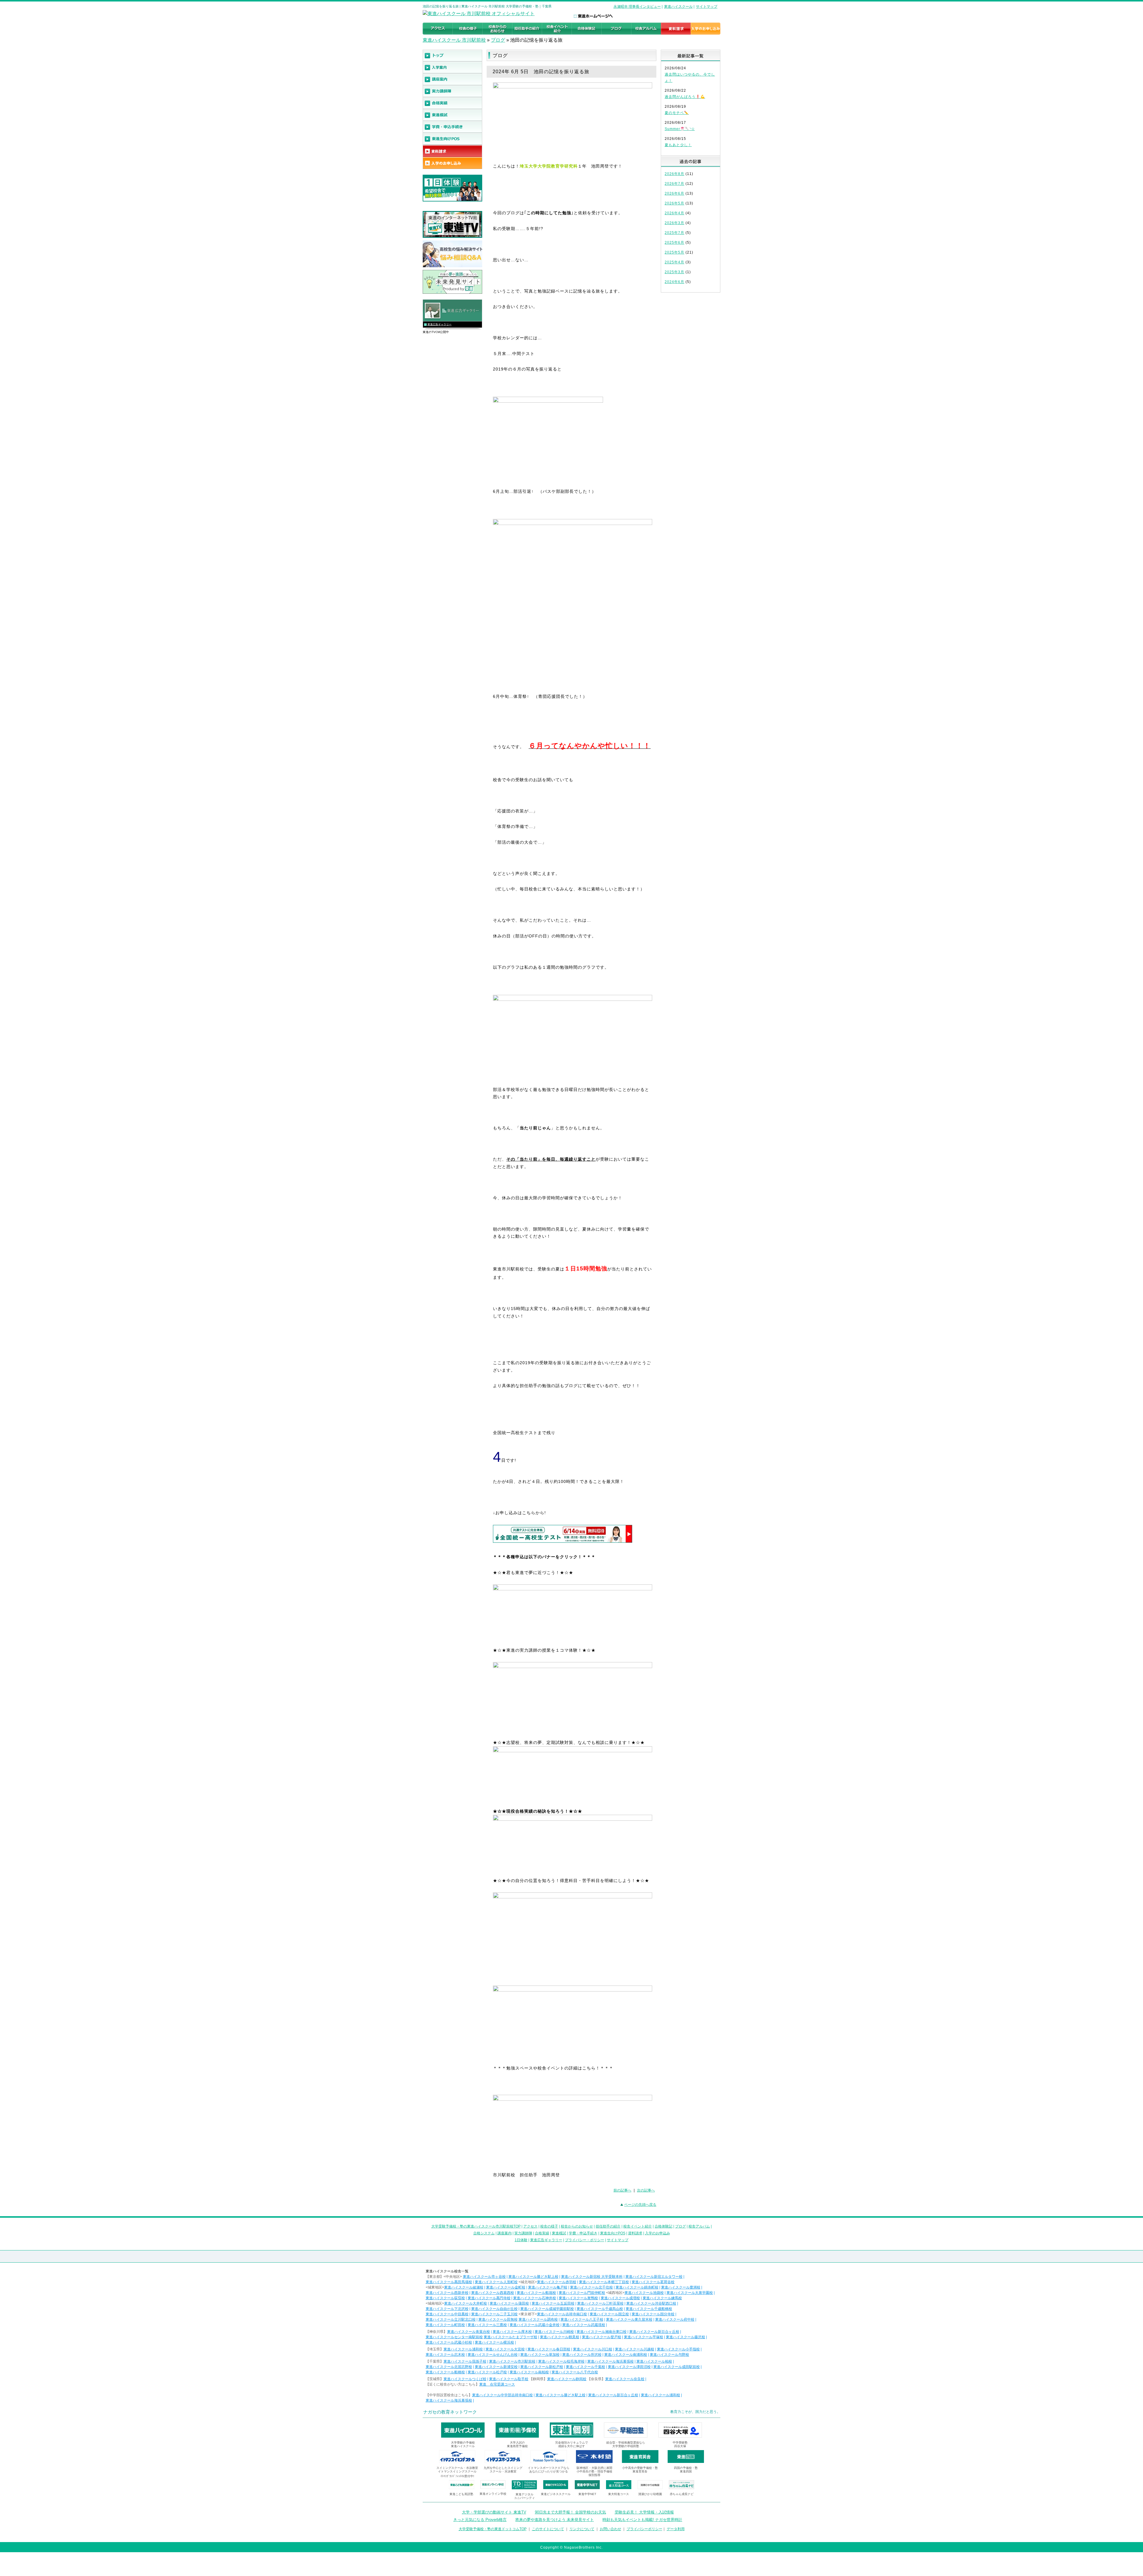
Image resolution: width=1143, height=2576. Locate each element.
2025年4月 (674, 262)
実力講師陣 (523, 2233)
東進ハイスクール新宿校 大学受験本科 (592, 2277)
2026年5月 (674, 203)
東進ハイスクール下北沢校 (447, 2309)
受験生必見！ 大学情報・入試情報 (644, 2512)
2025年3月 (674, 272)
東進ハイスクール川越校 (635, 2349)
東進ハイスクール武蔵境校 (584, 2325)
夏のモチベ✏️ (677, 113)
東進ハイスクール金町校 (506, 2287)
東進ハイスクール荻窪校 (445, 2298)
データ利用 (676, 2529)
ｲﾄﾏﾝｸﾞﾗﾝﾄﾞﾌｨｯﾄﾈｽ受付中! (457, 2476)
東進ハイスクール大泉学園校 (690, 2293)
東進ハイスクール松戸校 (487, 2372)
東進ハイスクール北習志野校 (449, 2367)
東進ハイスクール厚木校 (512, 2332)
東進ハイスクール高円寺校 (489, 2298)
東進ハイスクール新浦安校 (496, 2367)
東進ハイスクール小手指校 (678, 2349)
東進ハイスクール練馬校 (662, 2298)
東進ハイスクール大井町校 (466, 2303)
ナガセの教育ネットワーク (450, 2412)
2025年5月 (674, 252)
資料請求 (635, 2233)
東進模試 (559, 2233)
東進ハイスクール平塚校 (644, 2337)
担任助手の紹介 (608, 2226)
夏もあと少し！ (678, 145)
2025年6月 (674, 243)
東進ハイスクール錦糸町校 (637, 2287)
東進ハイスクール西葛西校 (493, 2293)
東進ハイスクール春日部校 (549, 2349)
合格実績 (542, 2233)
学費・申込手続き (583, 2233)
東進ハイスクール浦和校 (463, 2349)
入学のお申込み (658, 2233)
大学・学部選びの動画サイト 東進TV (494, 2512)
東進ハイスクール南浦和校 (626, 2355)
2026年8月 (674, 174)
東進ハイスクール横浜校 (494, 2342)
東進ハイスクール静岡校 (567, 2379)
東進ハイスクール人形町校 (496, 2282)
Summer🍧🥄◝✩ (680, 129)
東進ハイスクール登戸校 (602, 2337)
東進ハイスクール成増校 (620, 2298)
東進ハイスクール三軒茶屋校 (600, 2303)
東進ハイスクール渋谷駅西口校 (651, 2303)
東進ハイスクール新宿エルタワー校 (654, 2277)
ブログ (498, 40)
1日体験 (521, 2240)
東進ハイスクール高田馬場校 (449, 2282)
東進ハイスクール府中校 (675, 2319)
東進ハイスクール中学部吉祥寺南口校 (502, 2395)
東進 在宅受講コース (497, 2384)
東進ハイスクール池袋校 (644, 2293)
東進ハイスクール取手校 (509, 2379)
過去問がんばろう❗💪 (685, 97)
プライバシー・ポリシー (585, 2240)
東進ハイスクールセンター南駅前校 (454, 2337)
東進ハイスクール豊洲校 (681, 2287)
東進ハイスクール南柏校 (529, 2372)
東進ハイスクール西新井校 (447, 2293)
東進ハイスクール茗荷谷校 (653, 2282)
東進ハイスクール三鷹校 (487, 2325)
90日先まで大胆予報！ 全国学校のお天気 (570, 2512)
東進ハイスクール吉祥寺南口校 (562, 2314)
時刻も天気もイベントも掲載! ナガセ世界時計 (642, 2520)
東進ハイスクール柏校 (654, 2361)
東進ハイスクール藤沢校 (686, 2337)
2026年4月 (674, 213)
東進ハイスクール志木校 (445, 2355)
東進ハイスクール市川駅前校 (512, 2361)
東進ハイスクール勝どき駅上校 (533, 2277)
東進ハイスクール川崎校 (554, 2332)
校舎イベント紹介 (638, 2226)
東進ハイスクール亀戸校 (548, 2287)
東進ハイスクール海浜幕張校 (610, 2361)
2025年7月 (674, 233)
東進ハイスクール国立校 (609, 2314)
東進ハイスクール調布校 (538, 2319)
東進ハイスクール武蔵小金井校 (535, 2325)
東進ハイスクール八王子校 (582, 2319)
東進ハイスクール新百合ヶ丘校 (654, 2332)
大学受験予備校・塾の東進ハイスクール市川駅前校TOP (476, 2226)
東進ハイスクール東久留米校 (629, 2319)
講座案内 (505, 2233)
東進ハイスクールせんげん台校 (493, 2355)
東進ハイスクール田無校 (498, 2319)
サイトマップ (707, 7)
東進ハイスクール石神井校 (535, 2298)
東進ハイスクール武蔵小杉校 (449, 2342)
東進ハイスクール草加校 (540, 2355)
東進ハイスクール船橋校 (445, 2372)
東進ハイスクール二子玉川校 (494, 2314)
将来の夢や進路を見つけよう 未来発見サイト (555, 2520)
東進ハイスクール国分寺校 (653, 2314)
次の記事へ (646, 2190)
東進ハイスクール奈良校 (625, 2379)
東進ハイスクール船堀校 (536, 2293)
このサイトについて (548, 2529)
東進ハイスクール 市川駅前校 (454, 40)
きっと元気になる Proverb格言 (480, 2520)
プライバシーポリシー (644, 2529)
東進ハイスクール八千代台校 (575, 2372)
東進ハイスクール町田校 (445, 2325)
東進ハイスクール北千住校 (591, 2287)
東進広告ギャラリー (439, 324)
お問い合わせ (610, 2529)
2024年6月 (674, 282)
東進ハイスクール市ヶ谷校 (484, 2277)
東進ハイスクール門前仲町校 (582, 2293)
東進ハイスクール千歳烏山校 (600, 2309)
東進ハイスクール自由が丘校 (494, 2309)
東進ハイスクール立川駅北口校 (451, 2319)
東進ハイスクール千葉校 (585, 2367)
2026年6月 (674, 193)
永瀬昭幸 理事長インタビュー (637, 7)
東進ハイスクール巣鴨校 (578, 2298)
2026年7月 (674, 184)
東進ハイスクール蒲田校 (509, 2303)
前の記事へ (622, 2190)
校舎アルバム (699, 2226)
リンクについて (582, 2529)
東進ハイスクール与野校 (669, 2355)
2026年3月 (674, 223)
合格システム (484, 2233)
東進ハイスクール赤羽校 (557, 2282)
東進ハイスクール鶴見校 (560, 2337)
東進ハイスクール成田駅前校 (677, 2367)
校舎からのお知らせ (577, 2226)
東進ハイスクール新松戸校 (542, 2367)
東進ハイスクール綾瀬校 (464, 2287)
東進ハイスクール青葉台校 (469, 2332)
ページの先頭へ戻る (640, 2205)
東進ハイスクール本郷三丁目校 (604, 2282)
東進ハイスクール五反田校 (553, 2303)
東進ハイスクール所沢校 (582, 2355)
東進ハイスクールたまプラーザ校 (510, 2337)
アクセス (530, 2226)
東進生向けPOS (613, 2233)
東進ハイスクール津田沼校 (629, 2367)
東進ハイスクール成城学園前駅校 (547, 2309)
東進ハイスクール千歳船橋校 (649, 2309)
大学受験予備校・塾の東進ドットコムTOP (493, 2529)
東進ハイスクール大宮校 (505, 2349)
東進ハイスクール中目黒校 (447, 2314)
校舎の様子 (549, 2226)
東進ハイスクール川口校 (593, 2349)
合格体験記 (663, 2226)
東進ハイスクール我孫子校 (465, 2361)
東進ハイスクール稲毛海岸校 (561, 2361)
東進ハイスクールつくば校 (465, 2379)
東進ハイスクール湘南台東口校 (602, 2332)
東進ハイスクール (678, 7)
